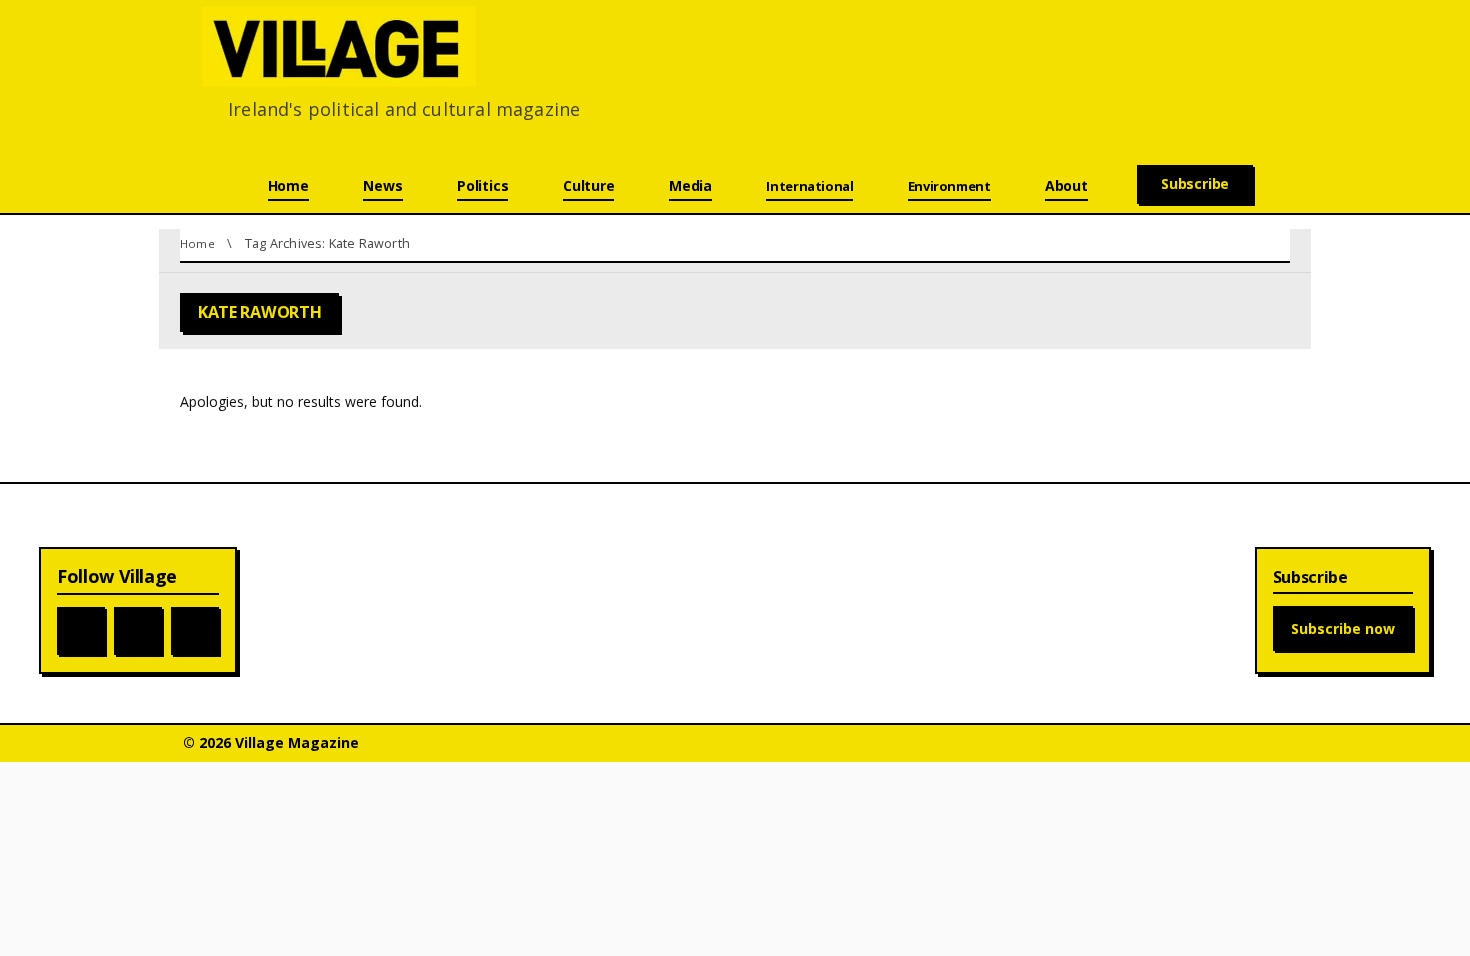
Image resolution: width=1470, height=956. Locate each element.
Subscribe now (1343, 628)
